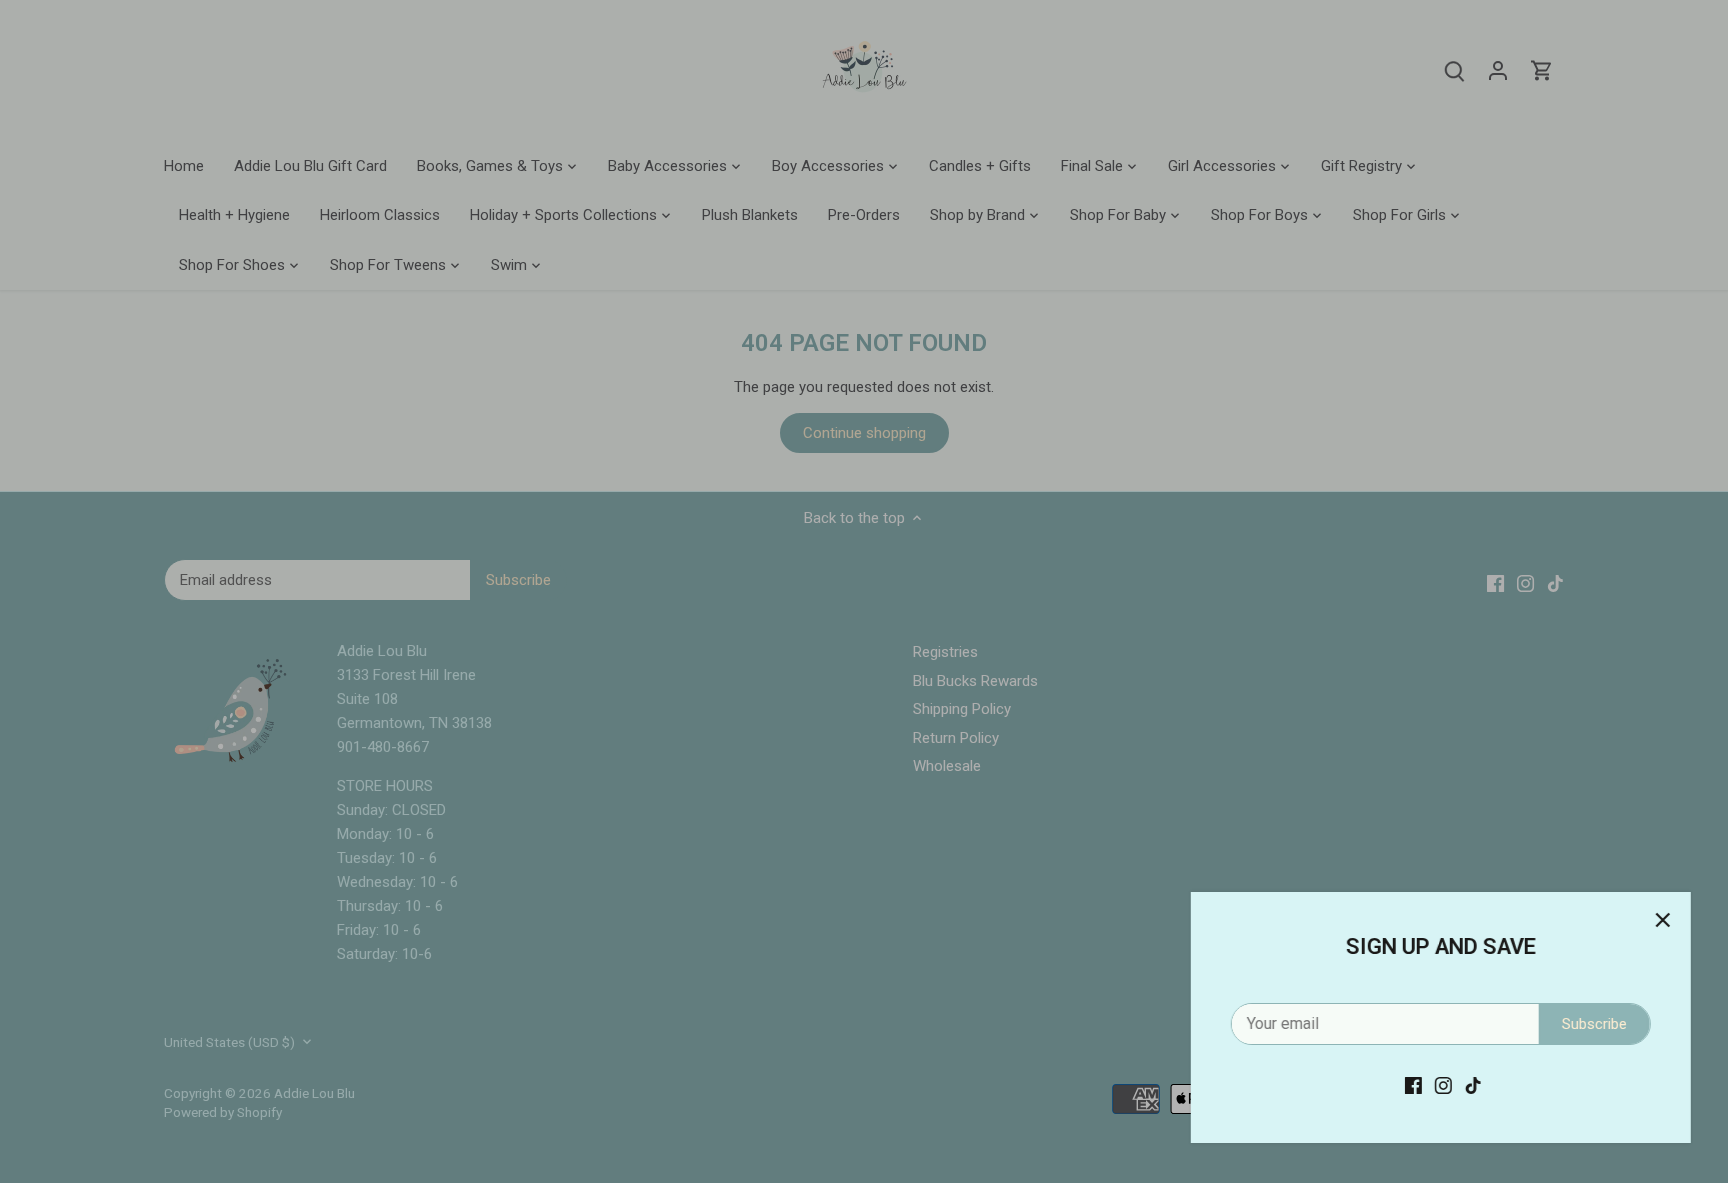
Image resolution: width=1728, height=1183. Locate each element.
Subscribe (1591, 1024)
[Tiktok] (1470, 1085)
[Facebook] (1410, 1085)
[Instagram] (1440, 1085)
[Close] (1660, 920)
